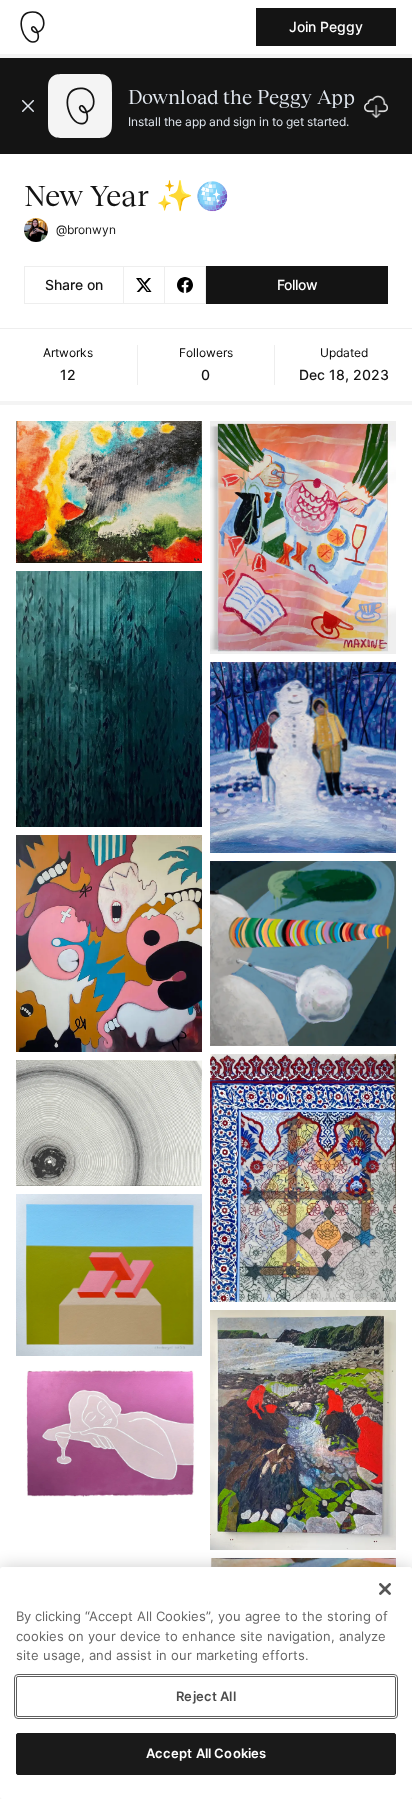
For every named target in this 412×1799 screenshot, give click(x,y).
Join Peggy (326, 26)
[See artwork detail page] (109, 492)
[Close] (385, 1589)
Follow (297, 284)
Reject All (205, 1696)
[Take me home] (32, 27)
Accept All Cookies (206, 1753)
